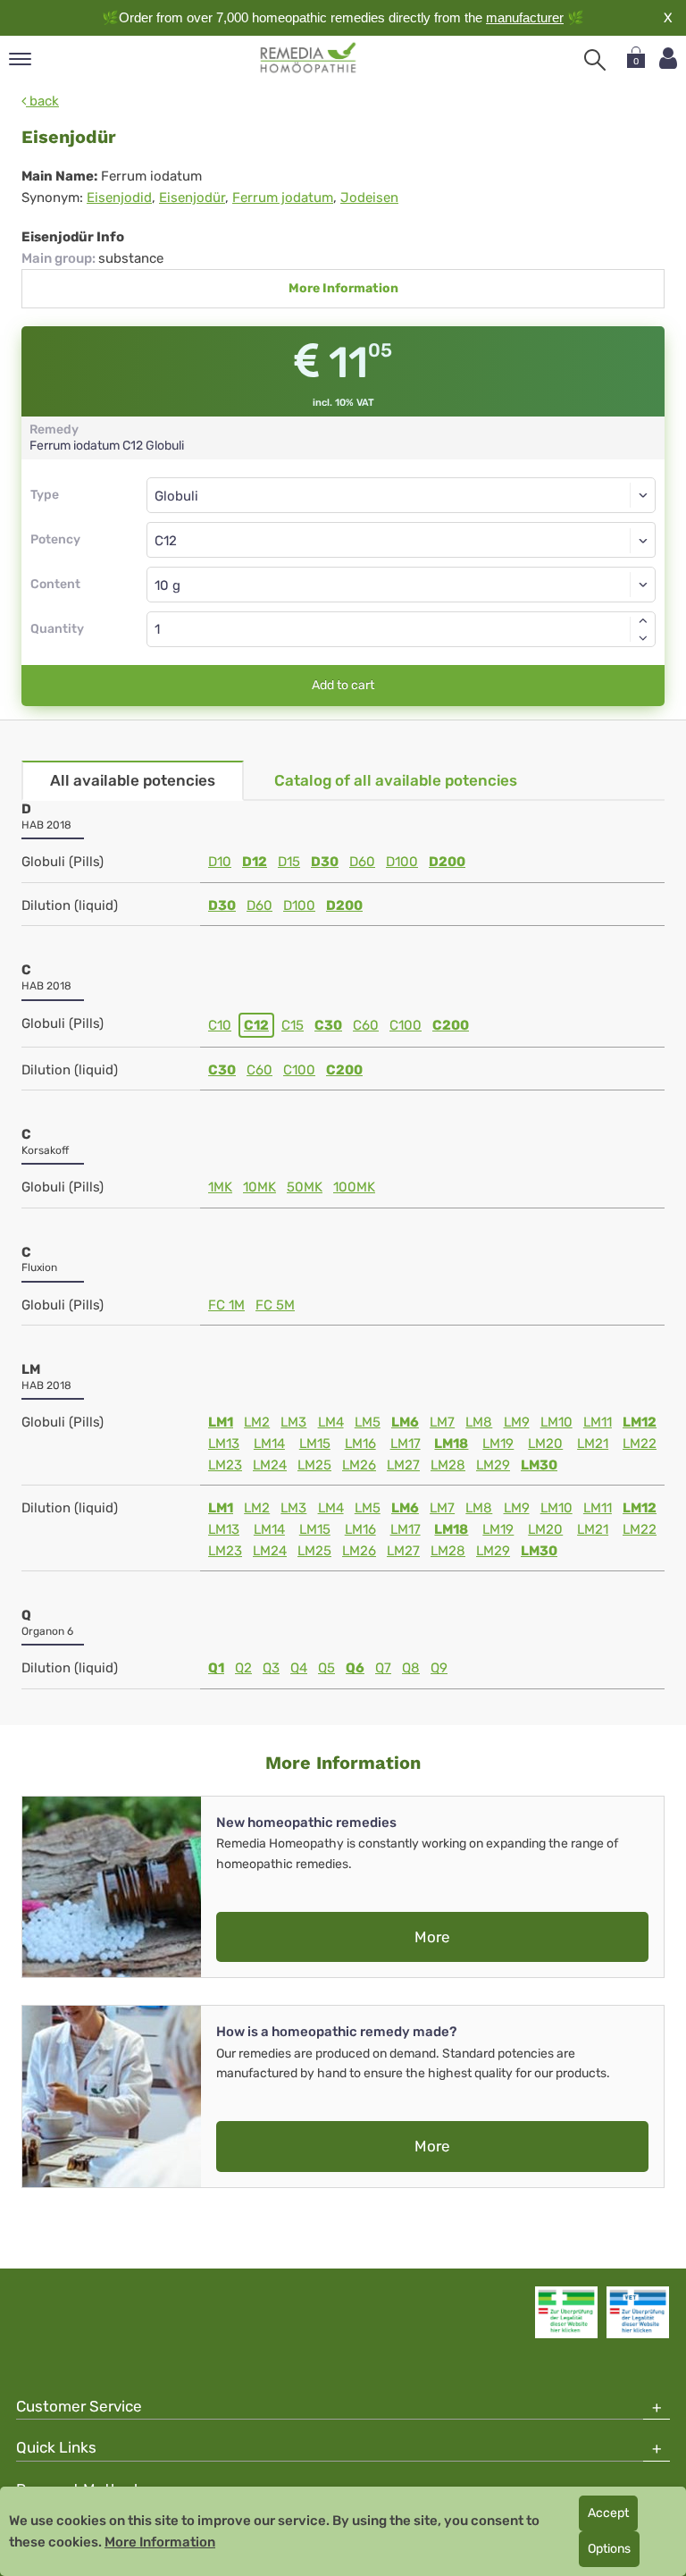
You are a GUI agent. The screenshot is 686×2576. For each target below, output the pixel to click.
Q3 (271, 1668)
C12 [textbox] (166, 541)
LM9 (517, 1422)
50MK (305, 1187)
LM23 (225, 1465)
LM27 (403, 1465)
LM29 (493, 1465)
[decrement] (643, 638)
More (432, 1937)
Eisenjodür (192, 198)
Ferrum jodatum (283, 198)
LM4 (331, 1422)
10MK (259, 1187)
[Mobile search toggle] (595, 60)
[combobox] (401, 540)
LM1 (221, 1422)
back (42, 101)
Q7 (383, 1668)
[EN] (309, 58)
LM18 (451, 1444)
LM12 (640, 1422)
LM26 (359, 1465)
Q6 (355, 1668)
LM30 (539, 1465)
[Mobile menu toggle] (20, 60)
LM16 (360, 1444)
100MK (354, 1187)
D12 (255, 862)
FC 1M (226, 1305)
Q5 (326, 1668)
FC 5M (275, 1305)
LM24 (270, 1465)
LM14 (269, 1444)
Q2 (243, 1668)
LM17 (406, 1444)
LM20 (545, 1444)
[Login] (668, 59)
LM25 (314, 1465)
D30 (325, 862)
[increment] (643, 620)
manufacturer (525, 17)
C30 (328, 1025)
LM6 (405, 1422)
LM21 (593, 1444)
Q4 (299, 1668)
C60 (366, 1025)
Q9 (439, 1668)
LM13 (224, 1444)
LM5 (368, 1422)
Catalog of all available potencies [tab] (396, 780)
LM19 (498, 1444)
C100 (406, 1025)
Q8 (411, 1668)
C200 (451, 1025)
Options (609, 2549)
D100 (402, 862)
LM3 (293, 1422)
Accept (608, 2513)
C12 (256, 1025)
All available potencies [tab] (133, 780)
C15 (293, 1025)
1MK (220, 1187)
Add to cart (343, 685)
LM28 (448, 1465)
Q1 (216, 1668)
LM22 (640, 1444)
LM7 (442, 1422)
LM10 (556, 1422)
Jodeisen (369, 198)
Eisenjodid (119, 198)
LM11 (598, 1422)
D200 (447, 862)
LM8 (479, 1422)
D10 (220, 862)
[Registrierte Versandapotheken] (566, 2312)
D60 (362, 862)
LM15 (315, 1444)
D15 (289, 862)
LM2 (257, 1422)
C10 (220, 1025)
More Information (343, 288)
